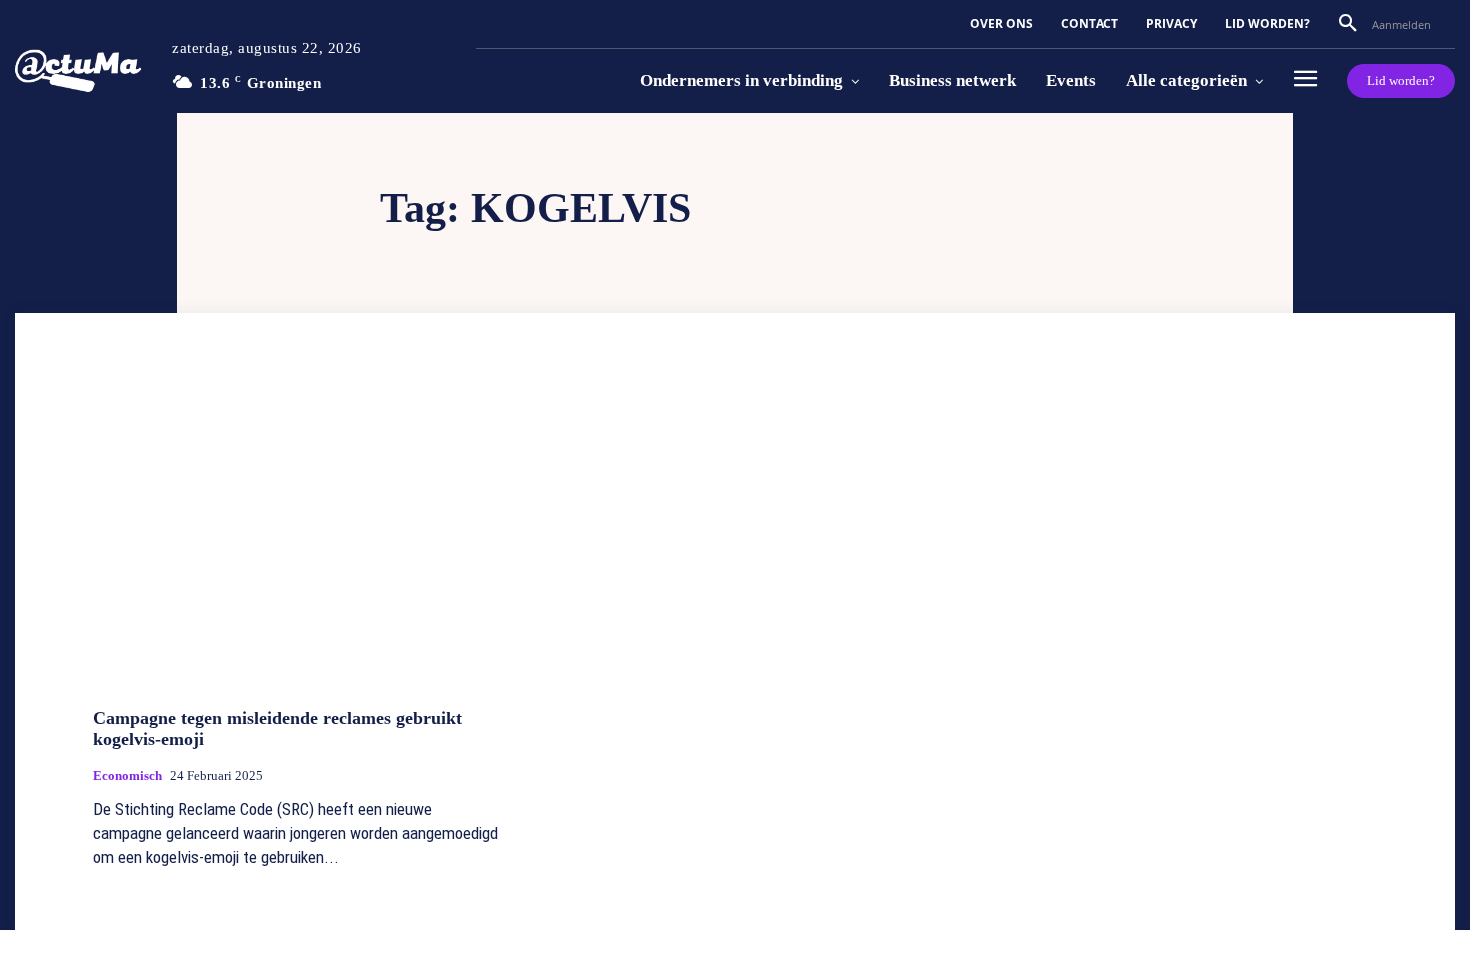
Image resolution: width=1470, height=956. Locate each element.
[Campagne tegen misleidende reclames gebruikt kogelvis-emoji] (296, 540)
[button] (1348, 24)
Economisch (127, 775)
